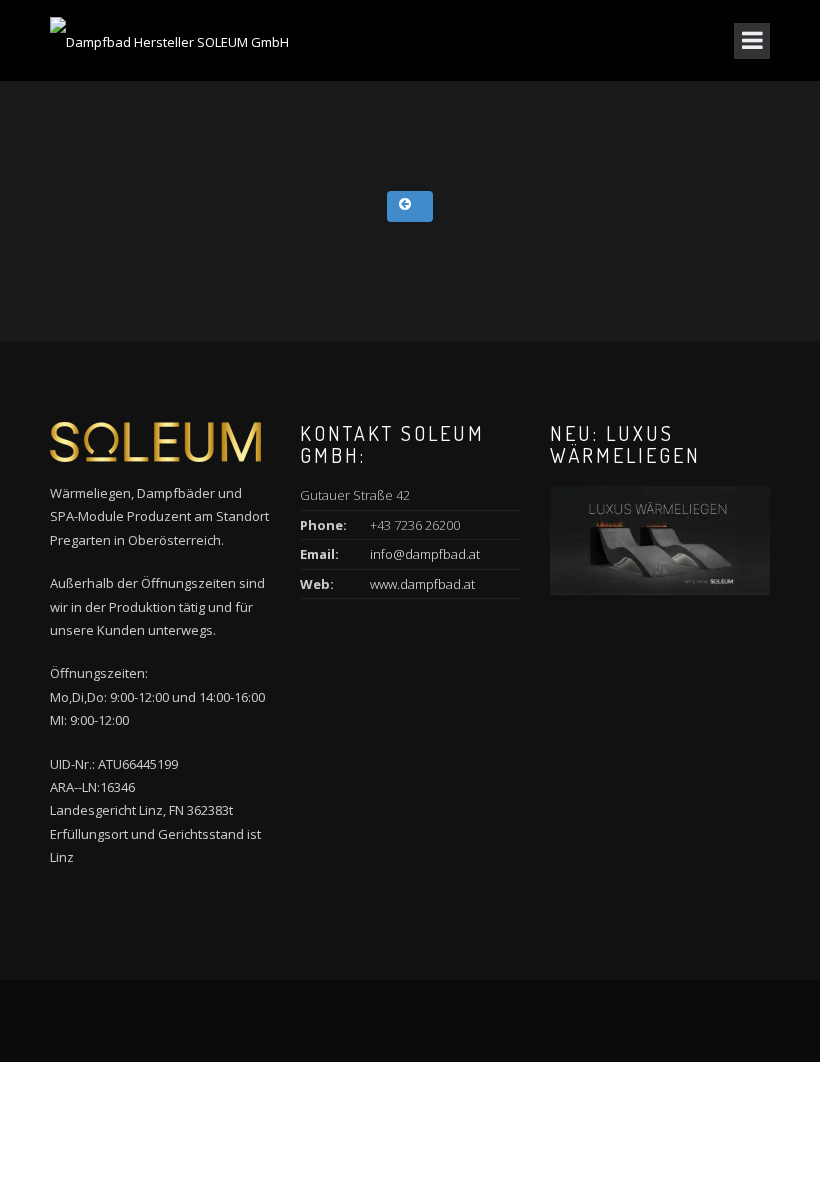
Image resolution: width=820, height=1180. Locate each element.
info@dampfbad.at (425, 554)
